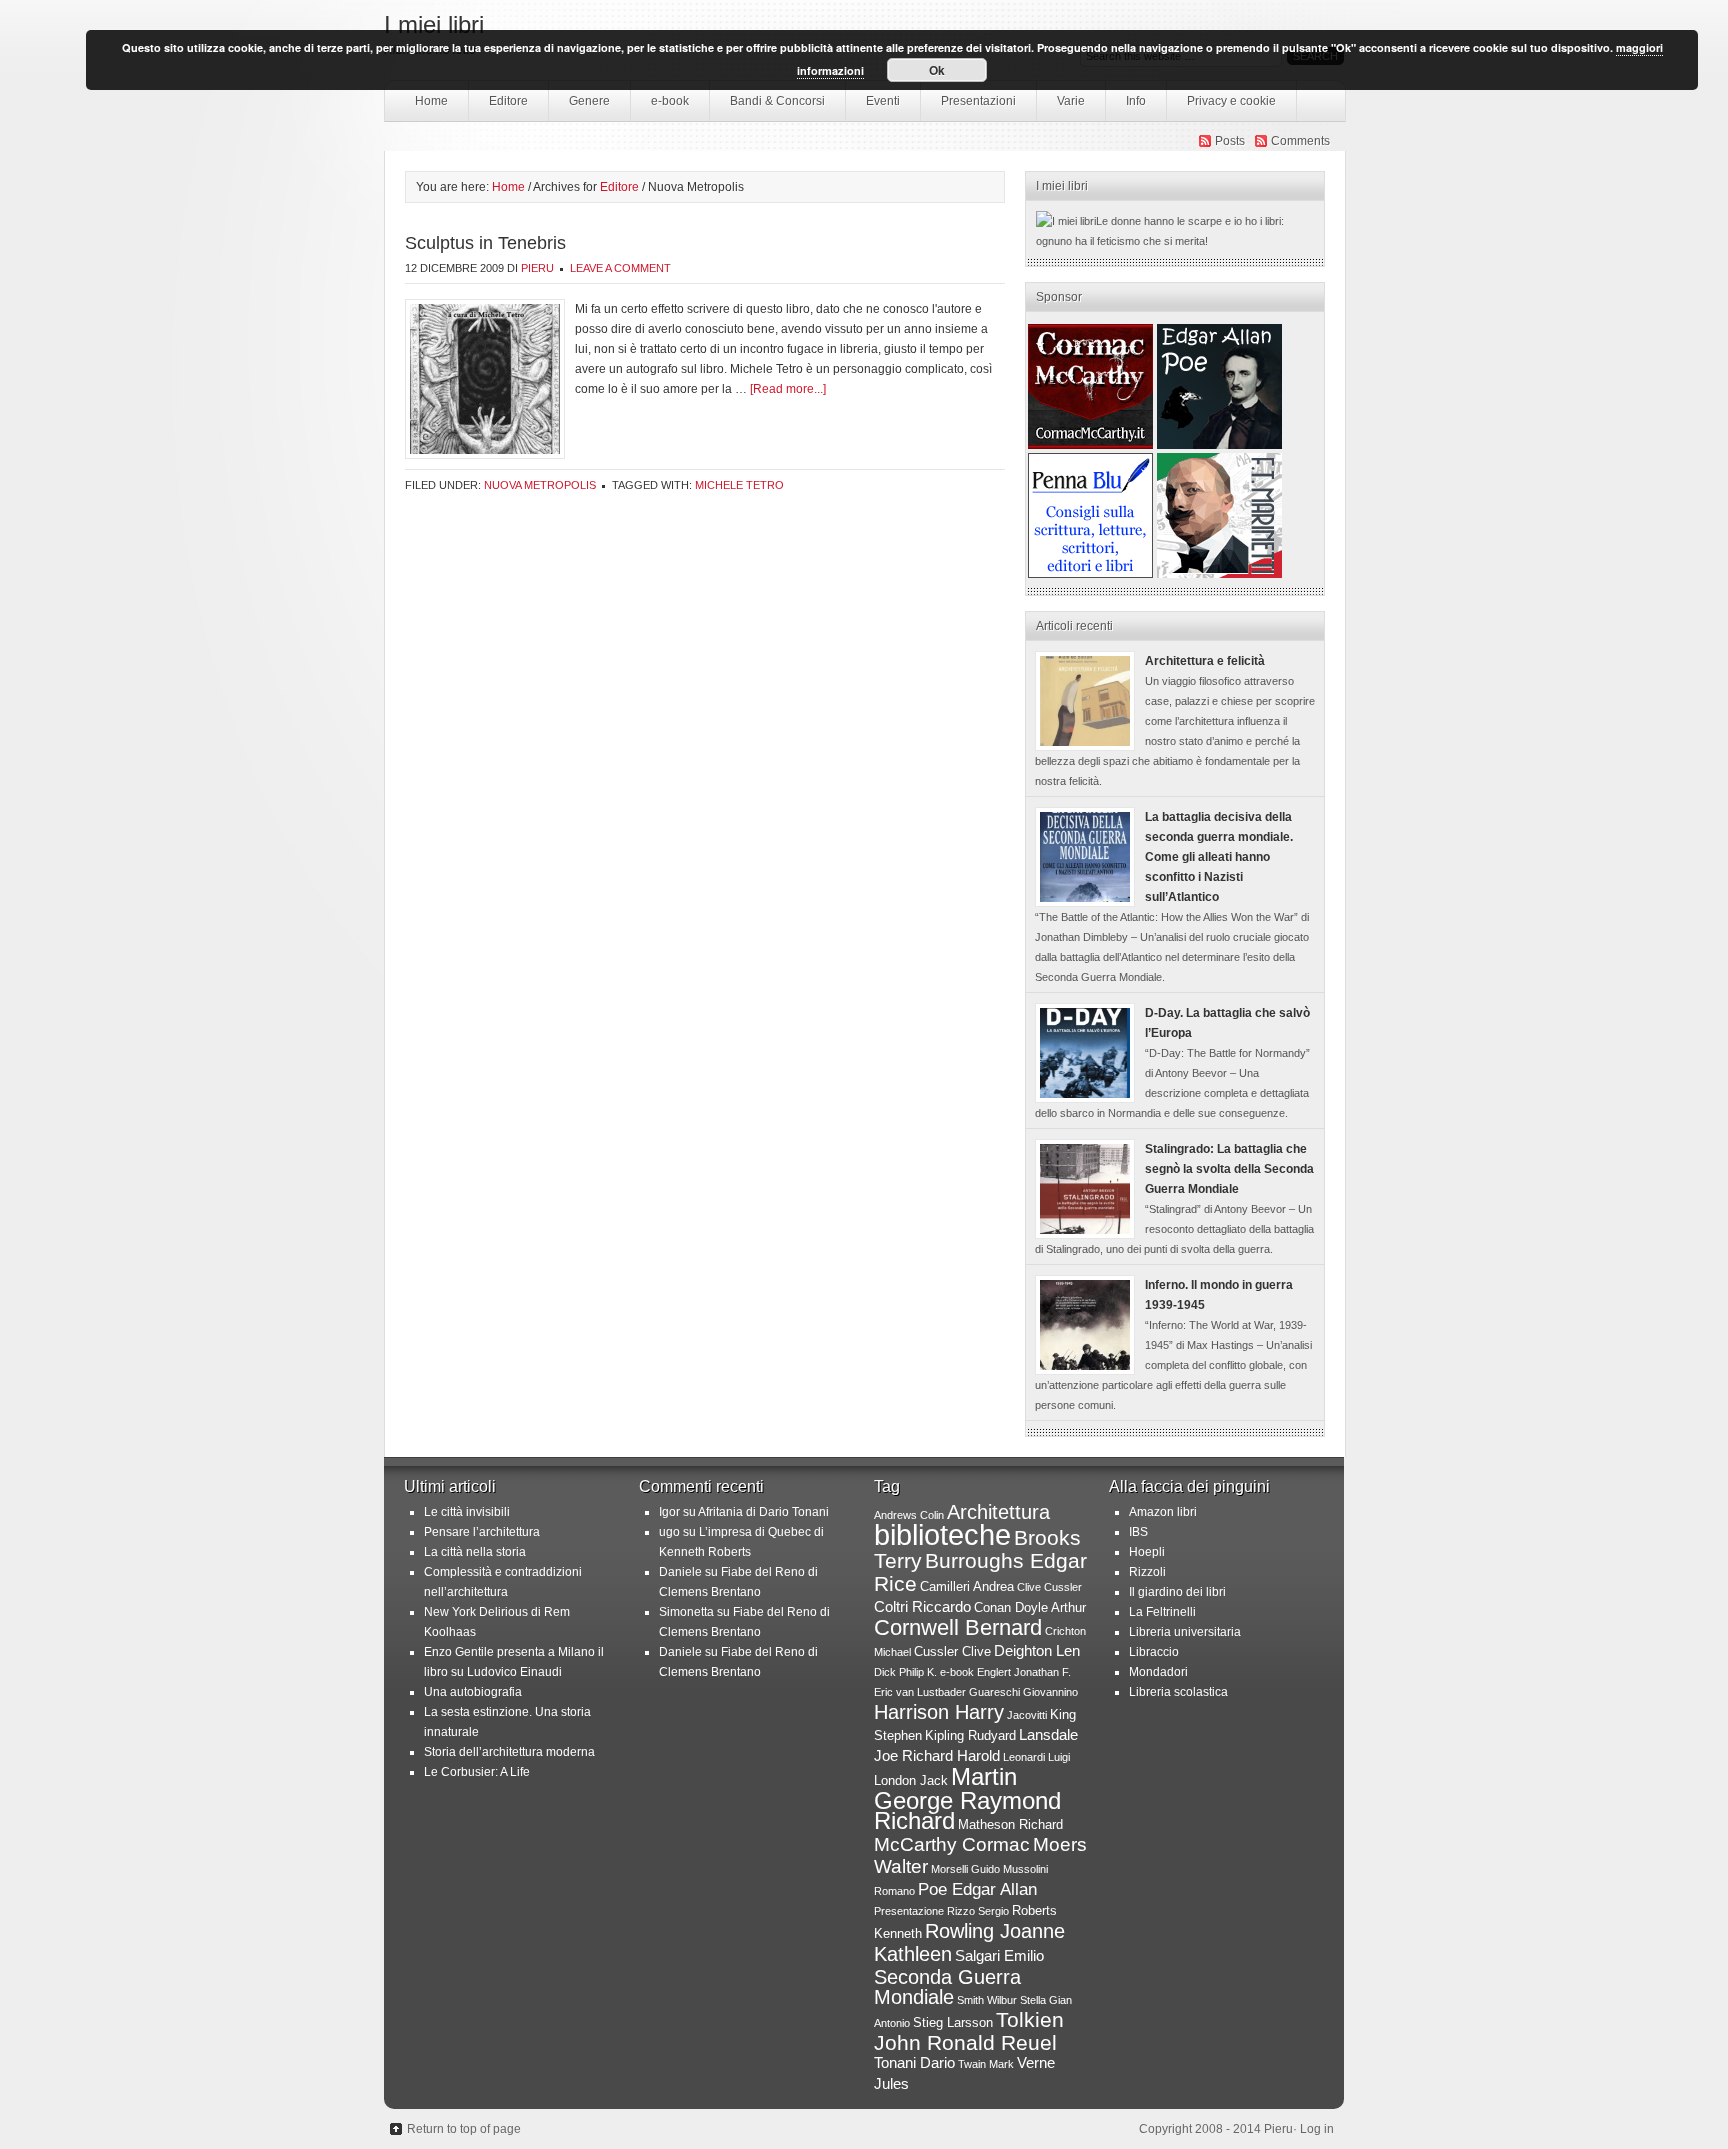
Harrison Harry (939, 1712)
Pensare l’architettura (482, 1532)
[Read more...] (788, 389)
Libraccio (1154, 1652)
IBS (1138, 1532)
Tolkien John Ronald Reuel (969, 2031)
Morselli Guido (965, 1869)
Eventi (883, 101)
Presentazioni (978, 101)
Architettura (998, 1512)
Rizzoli (1147, 1572)
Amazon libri (1163, 1512)
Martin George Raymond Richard (967, 1799)
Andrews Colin (909, 1515)
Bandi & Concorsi (777, 101)
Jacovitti (1027, 1715)
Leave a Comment (620, 268)
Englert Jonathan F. (1024, 1672)
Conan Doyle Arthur (1030, 1607)
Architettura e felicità (1205, 661)
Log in (1317, 2129)
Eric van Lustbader (920, 1692)
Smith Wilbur (987, 2000)
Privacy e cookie (1231, 101)
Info (1136, 101)
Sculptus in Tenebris (485, 243)
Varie (1071, 101)
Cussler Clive (952, 1651)
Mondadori (1158, 1672)
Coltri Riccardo (922, 1606)
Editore (498, 106)
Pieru (537, 268)
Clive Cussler (1049, 1587)
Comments (1300, 141)
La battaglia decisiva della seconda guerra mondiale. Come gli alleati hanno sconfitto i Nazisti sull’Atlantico (1219, 857)
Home (431, 101)
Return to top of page (464, 2129)
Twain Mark (986, 2064)
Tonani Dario (914, 2062)
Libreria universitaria (1185, 1632)
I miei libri (434, 24)
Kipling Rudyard (970, 1735)
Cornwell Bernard (958, 1627)
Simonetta (686, 1612)
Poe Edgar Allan (977, 1889)
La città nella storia (475, 1552)
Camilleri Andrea (967, 1586)
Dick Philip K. (905, 1672)
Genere (579, 106)
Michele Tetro (739, 485)
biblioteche (942, 1534)
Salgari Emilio (999, 1955)
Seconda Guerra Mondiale (947, 1987)
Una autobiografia (473, 1692)
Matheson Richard (1010, 1824)
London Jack (911, 1780)
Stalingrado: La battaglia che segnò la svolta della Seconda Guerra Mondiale (1229, 1169)
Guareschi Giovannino (1023, 1692)
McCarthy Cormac (952, 1844)
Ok (937, 70)
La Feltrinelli (1162, 1612)
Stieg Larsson (953, 2022)
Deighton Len (1037, 1650)
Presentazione (909, 1911)
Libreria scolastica (1178, 1692)
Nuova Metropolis (540, 485)
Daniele (680, 1572)
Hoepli (1147, 1552)
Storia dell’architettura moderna (509, 1752)
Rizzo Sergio (978, 1911)
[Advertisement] (1090, 386)
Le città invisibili (467, 1512)
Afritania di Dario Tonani (763, 1512)
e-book (670, 101)
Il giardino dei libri (1177, 1592)
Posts (1230, 141)
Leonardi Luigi (1036, 1757)
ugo (669, 1532)
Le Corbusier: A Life (477, 1772)
